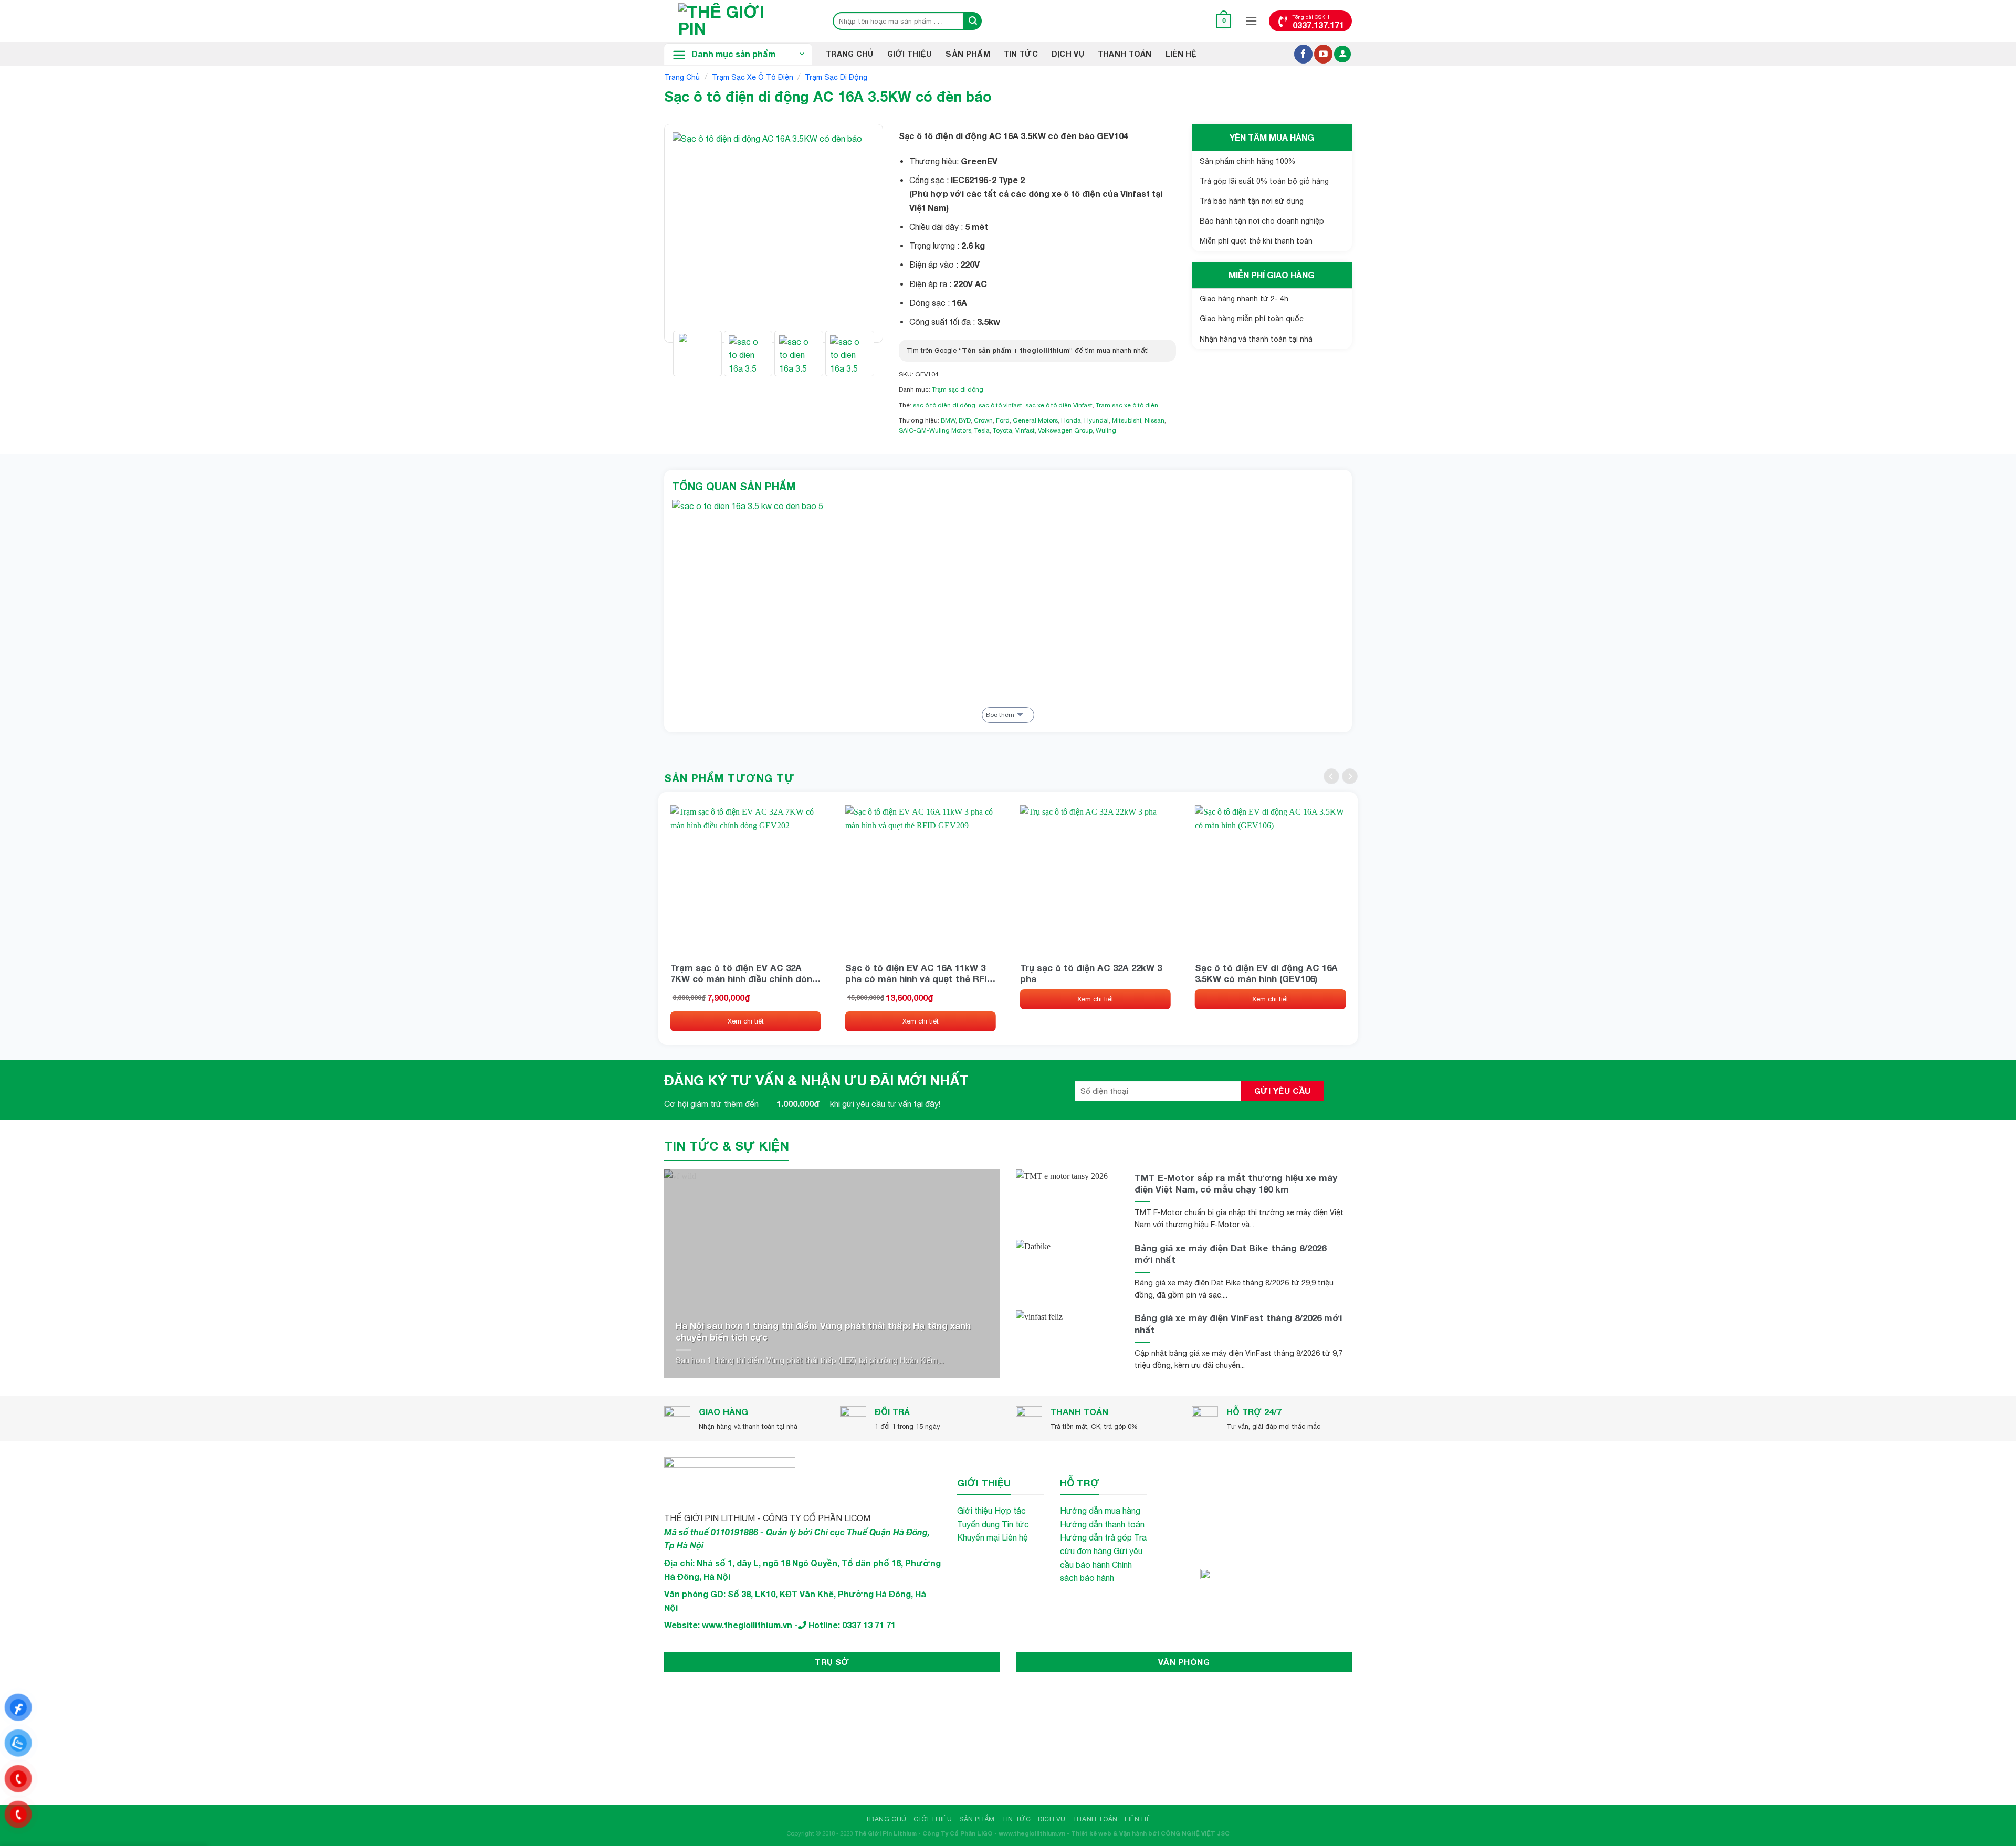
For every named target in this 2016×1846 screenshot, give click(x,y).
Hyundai (1096, 420)
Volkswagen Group (1065, 430)
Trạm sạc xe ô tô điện (753, 77)
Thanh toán (1125, 54)
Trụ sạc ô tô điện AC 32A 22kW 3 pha (1091, 973)
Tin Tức (1021, 54)
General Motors (1035, 420)
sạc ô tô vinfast (1000, 405)
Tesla (982, 430)
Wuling (1106, 430)
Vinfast (1025, 430)
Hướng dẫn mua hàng (1100, 1511)
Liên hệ (1181, 54)
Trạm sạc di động (836, 77)
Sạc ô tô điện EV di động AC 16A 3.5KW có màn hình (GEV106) (1266, 973)
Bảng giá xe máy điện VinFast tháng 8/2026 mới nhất (1238, 1323)
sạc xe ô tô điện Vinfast (1059, 405)
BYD (965, 420)
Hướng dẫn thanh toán (1102, 1524)
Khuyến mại (978, 1537)
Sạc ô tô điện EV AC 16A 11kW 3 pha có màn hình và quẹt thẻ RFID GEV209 (919, 973)
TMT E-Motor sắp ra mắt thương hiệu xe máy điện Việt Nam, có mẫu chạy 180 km (1236, 1183)
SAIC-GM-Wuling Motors (935, 430)
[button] (1224, 21)
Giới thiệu (910, 54)
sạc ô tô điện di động (944, 405)
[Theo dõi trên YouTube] (1323, 54)
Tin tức (1015, 1524)
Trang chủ (682, 77)
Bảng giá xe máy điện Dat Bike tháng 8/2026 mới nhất (1230, 1254)
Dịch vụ (1068, 54)
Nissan (1154, 420)
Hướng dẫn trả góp (1096, 1537)
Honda (1071, 420)
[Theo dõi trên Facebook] (1303, 54)
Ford (1003, 420)
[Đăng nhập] (1342, 54)
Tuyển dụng (978, 1524)
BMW (948, 420)
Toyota (1002, 430)
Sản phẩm (968, 54)
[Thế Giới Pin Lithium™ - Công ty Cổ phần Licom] (738, 21)
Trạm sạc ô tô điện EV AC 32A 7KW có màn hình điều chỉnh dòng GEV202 (744, 973)
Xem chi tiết (746, 1021)
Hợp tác (1010, 1511)
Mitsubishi (1127, 420)
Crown (983, 420)
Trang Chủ (850, 54)
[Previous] (690, 233)
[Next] (857, 233)
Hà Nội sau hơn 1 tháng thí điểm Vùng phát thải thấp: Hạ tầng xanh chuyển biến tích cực (823, 1331)
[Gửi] (973, 21)
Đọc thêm (1000, 715)
